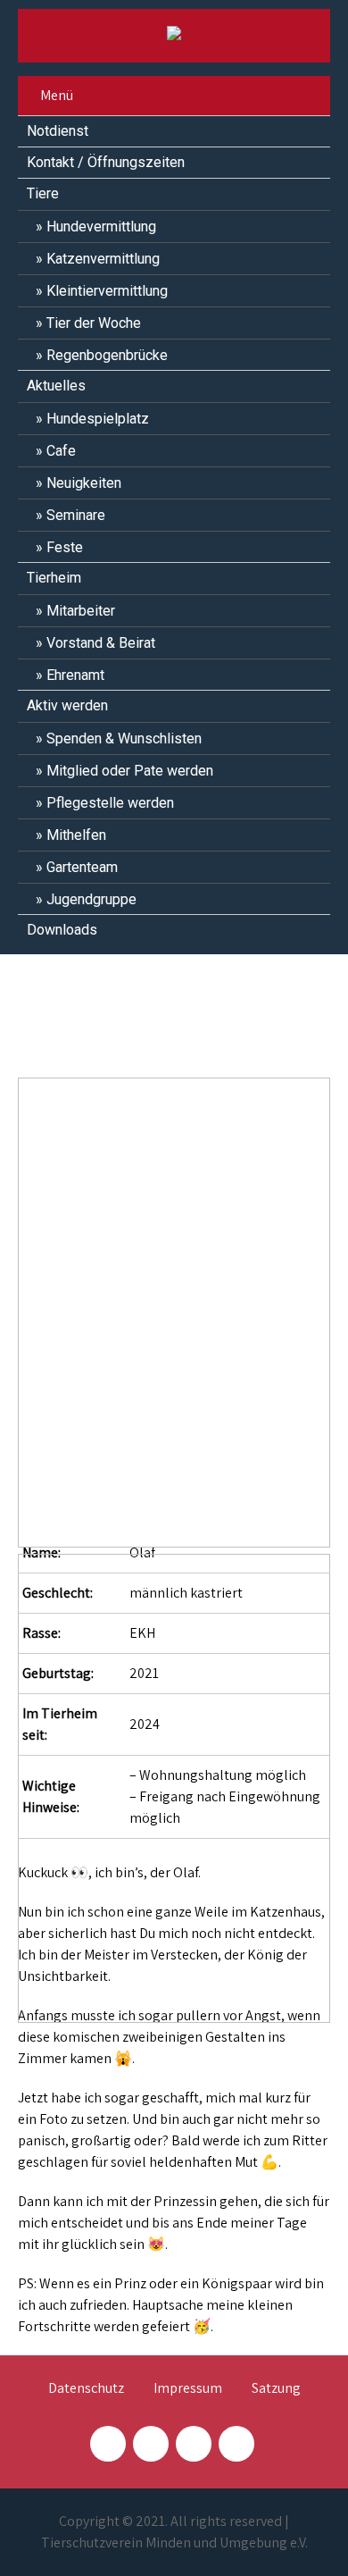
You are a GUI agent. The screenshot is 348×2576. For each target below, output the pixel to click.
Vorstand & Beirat (101, 643)
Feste (65, 547)
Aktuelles (56, 386)
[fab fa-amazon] (236, 2444)
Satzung (276, 2389)
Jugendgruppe (91, 899)
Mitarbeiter (81, 611)
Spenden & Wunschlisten (124, 738)
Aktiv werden (67, 705)
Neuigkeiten (84, 483)
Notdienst (58, 131)
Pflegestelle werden (110, 803)
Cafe (61, 451)
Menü (57, 95)
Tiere (43, 193)
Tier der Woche (94, 323)
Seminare (76, 515)
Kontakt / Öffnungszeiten (106, 162)
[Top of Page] (297, 2538)
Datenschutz (86, 2389)
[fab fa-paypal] (194, 2444)
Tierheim (54, 578)
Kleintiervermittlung (107, 291)
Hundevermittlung (101, 227)
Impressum (188, 2389)
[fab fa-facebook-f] (108, 2444)
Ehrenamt (75, 675)
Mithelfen (76, 835)
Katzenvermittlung (103, 259)
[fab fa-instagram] (151, 2444)
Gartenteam (82, 867)
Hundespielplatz (98, 419)
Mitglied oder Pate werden (130, 771)
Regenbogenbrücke (107, 355)
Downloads (62, 930)
